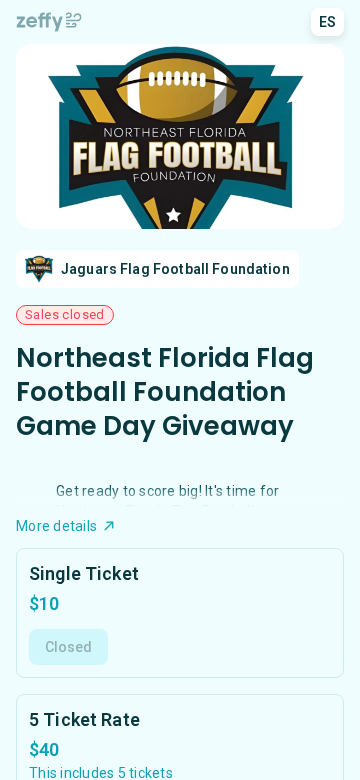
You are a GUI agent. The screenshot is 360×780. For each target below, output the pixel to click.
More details (56, 526)
